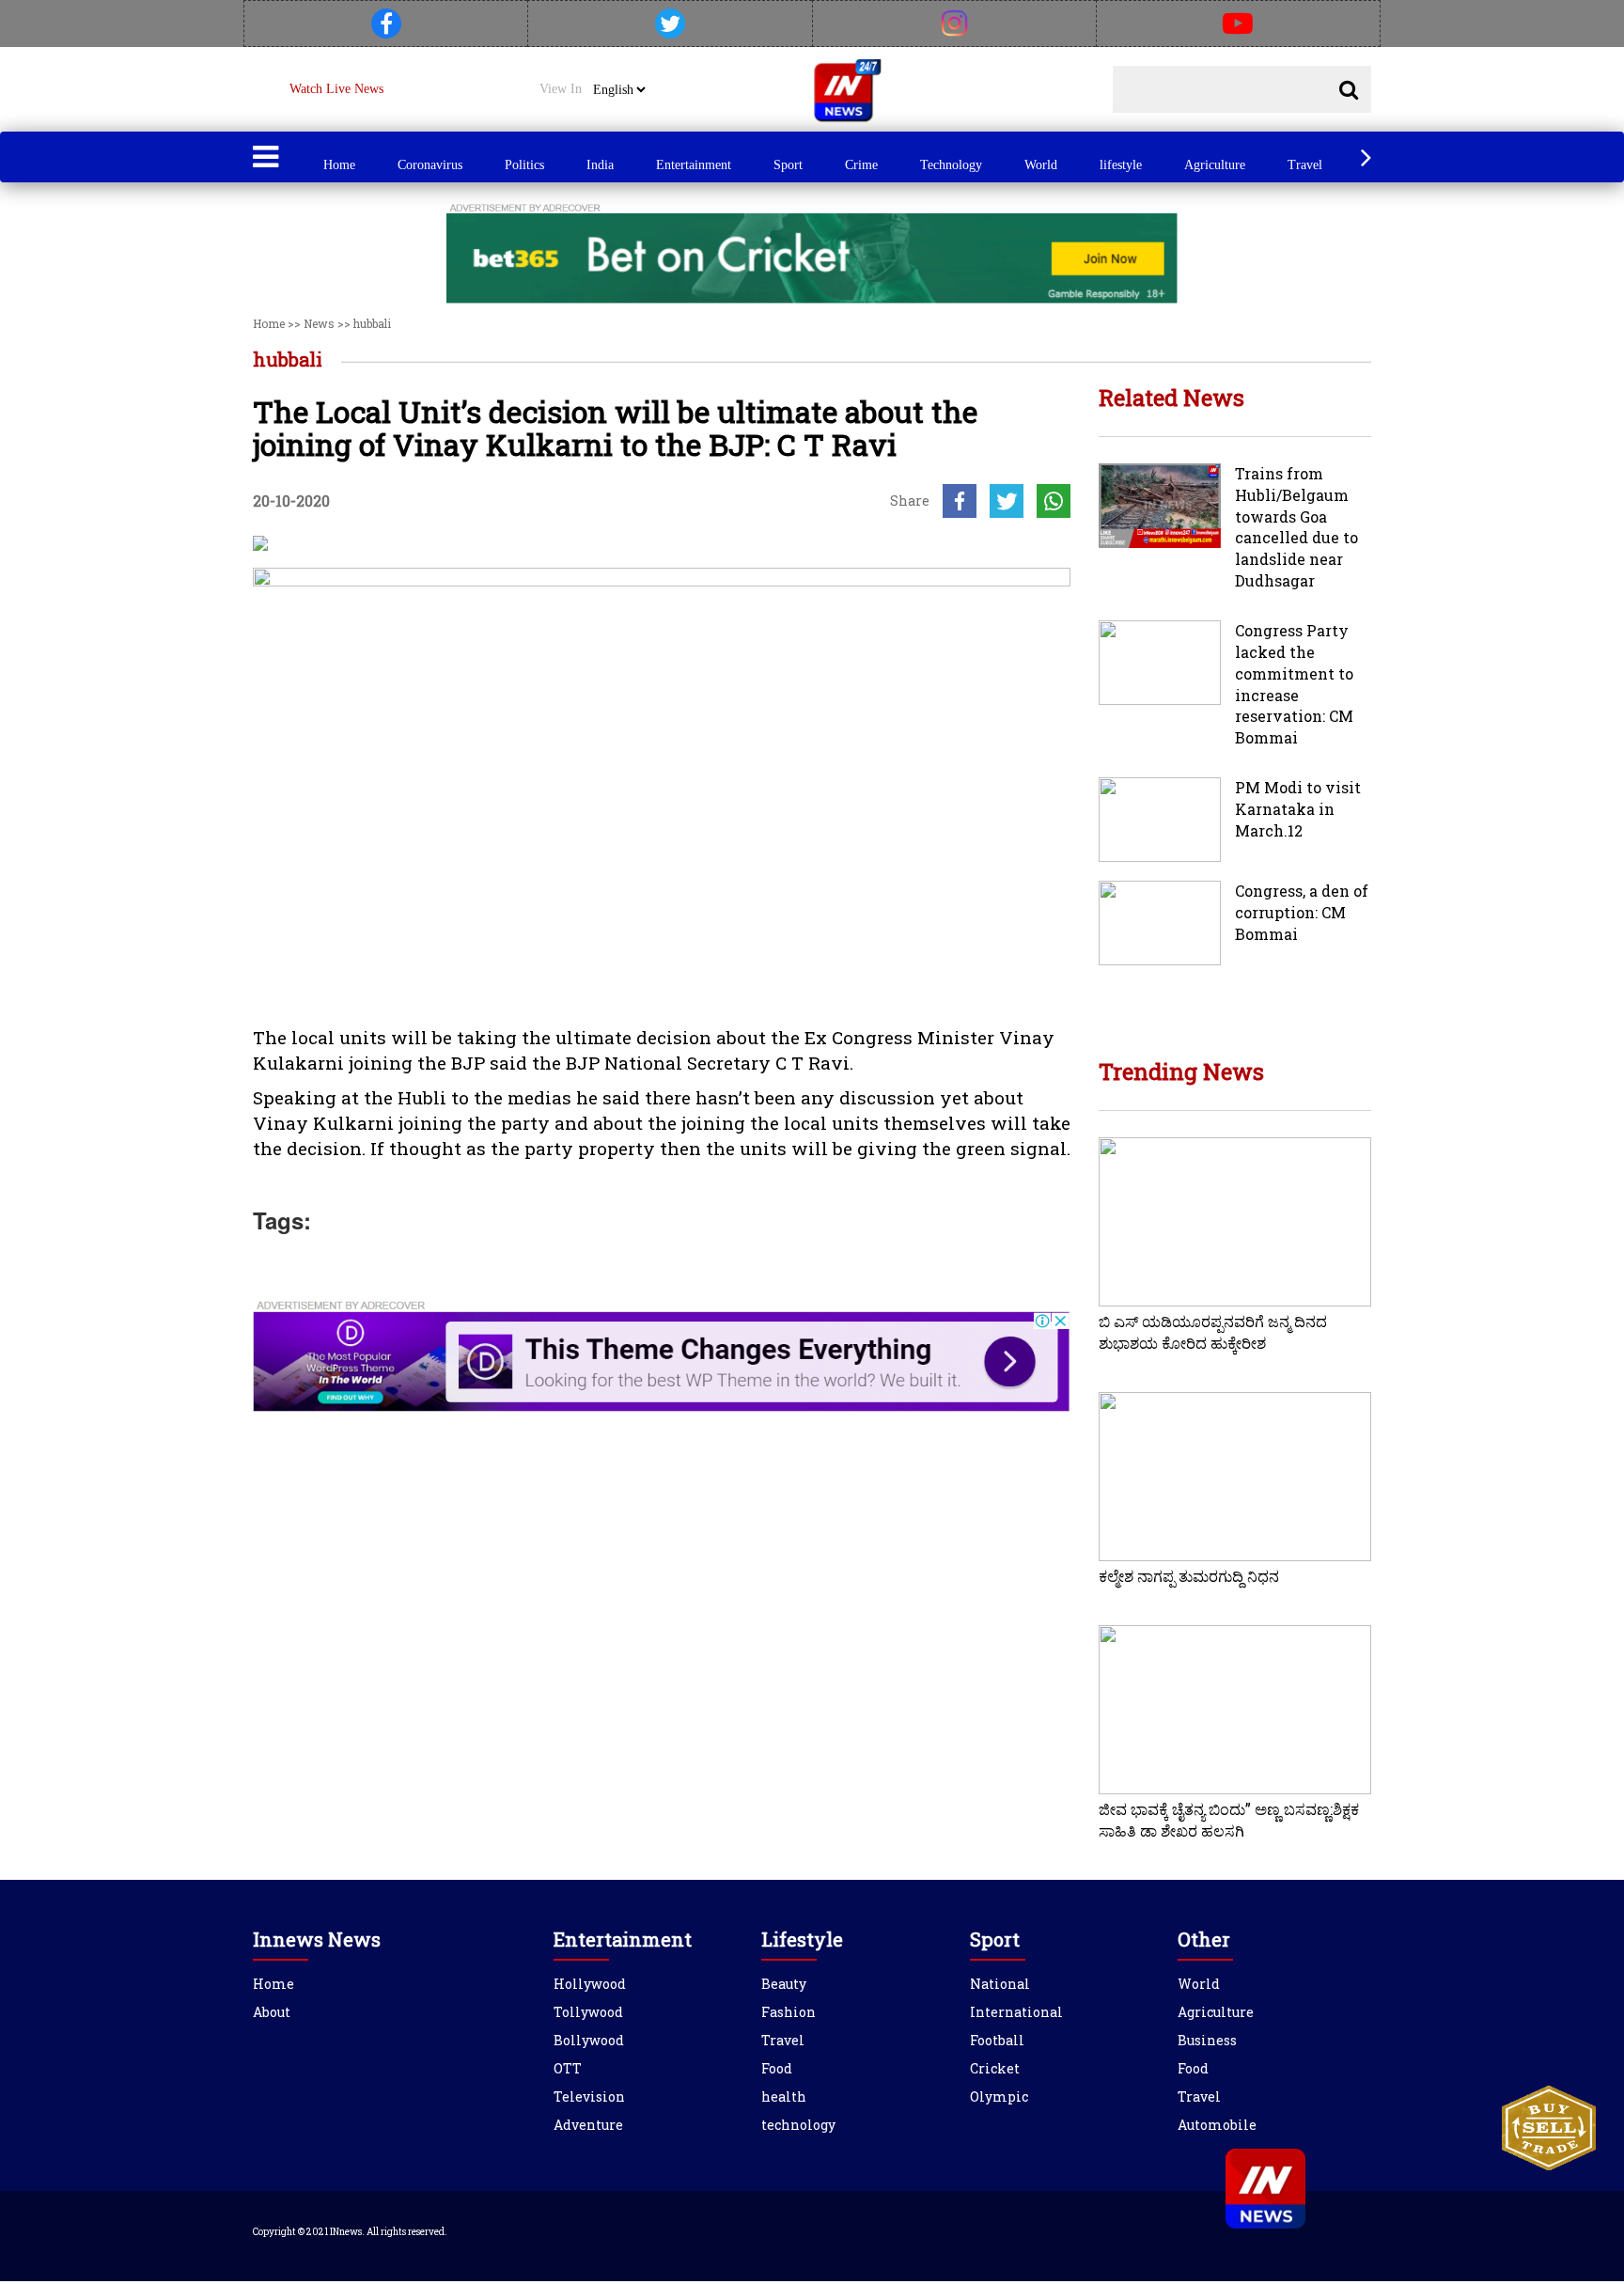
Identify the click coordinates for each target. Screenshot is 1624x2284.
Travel (1305, 165)
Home (339, 165)
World (1041, 165)
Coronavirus (430, 165)
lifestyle (1121, 165)
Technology (951, 165)
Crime (861, 165)
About (272, 2012)
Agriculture (1215, 165)
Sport (788, 165)
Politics (524, 165)
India (600, 165)
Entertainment (694, 165)
